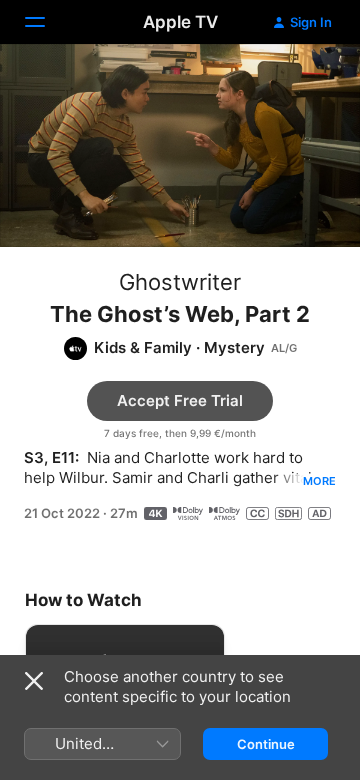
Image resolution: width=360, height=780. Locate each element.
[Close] (34, 681)
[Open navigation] (47, 22)
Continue (266, 744)
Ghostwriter (180, 282)
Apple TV (180, 22)
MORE (319, 481)
